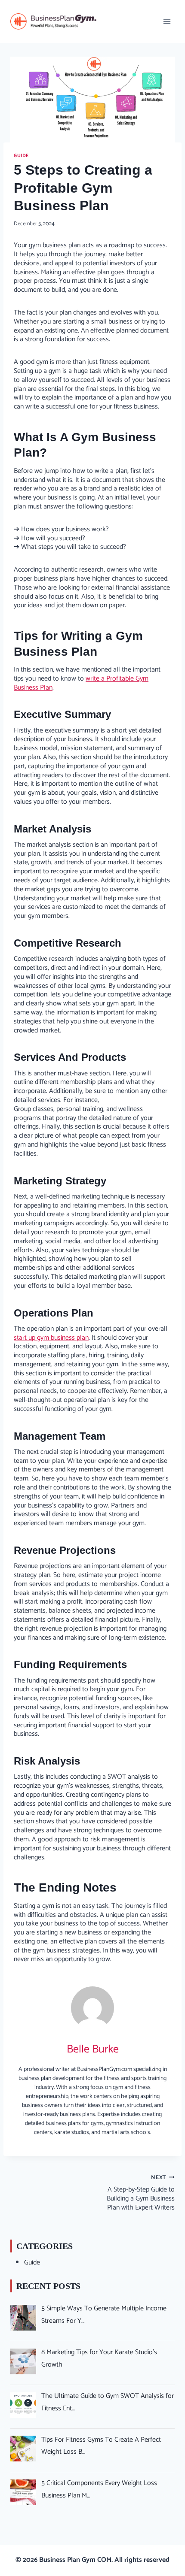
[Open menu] (167, 21)
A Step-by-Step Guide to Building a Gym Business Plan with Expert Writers (141, 2193)
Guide (22, 156)
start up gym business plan (51, 1338)
